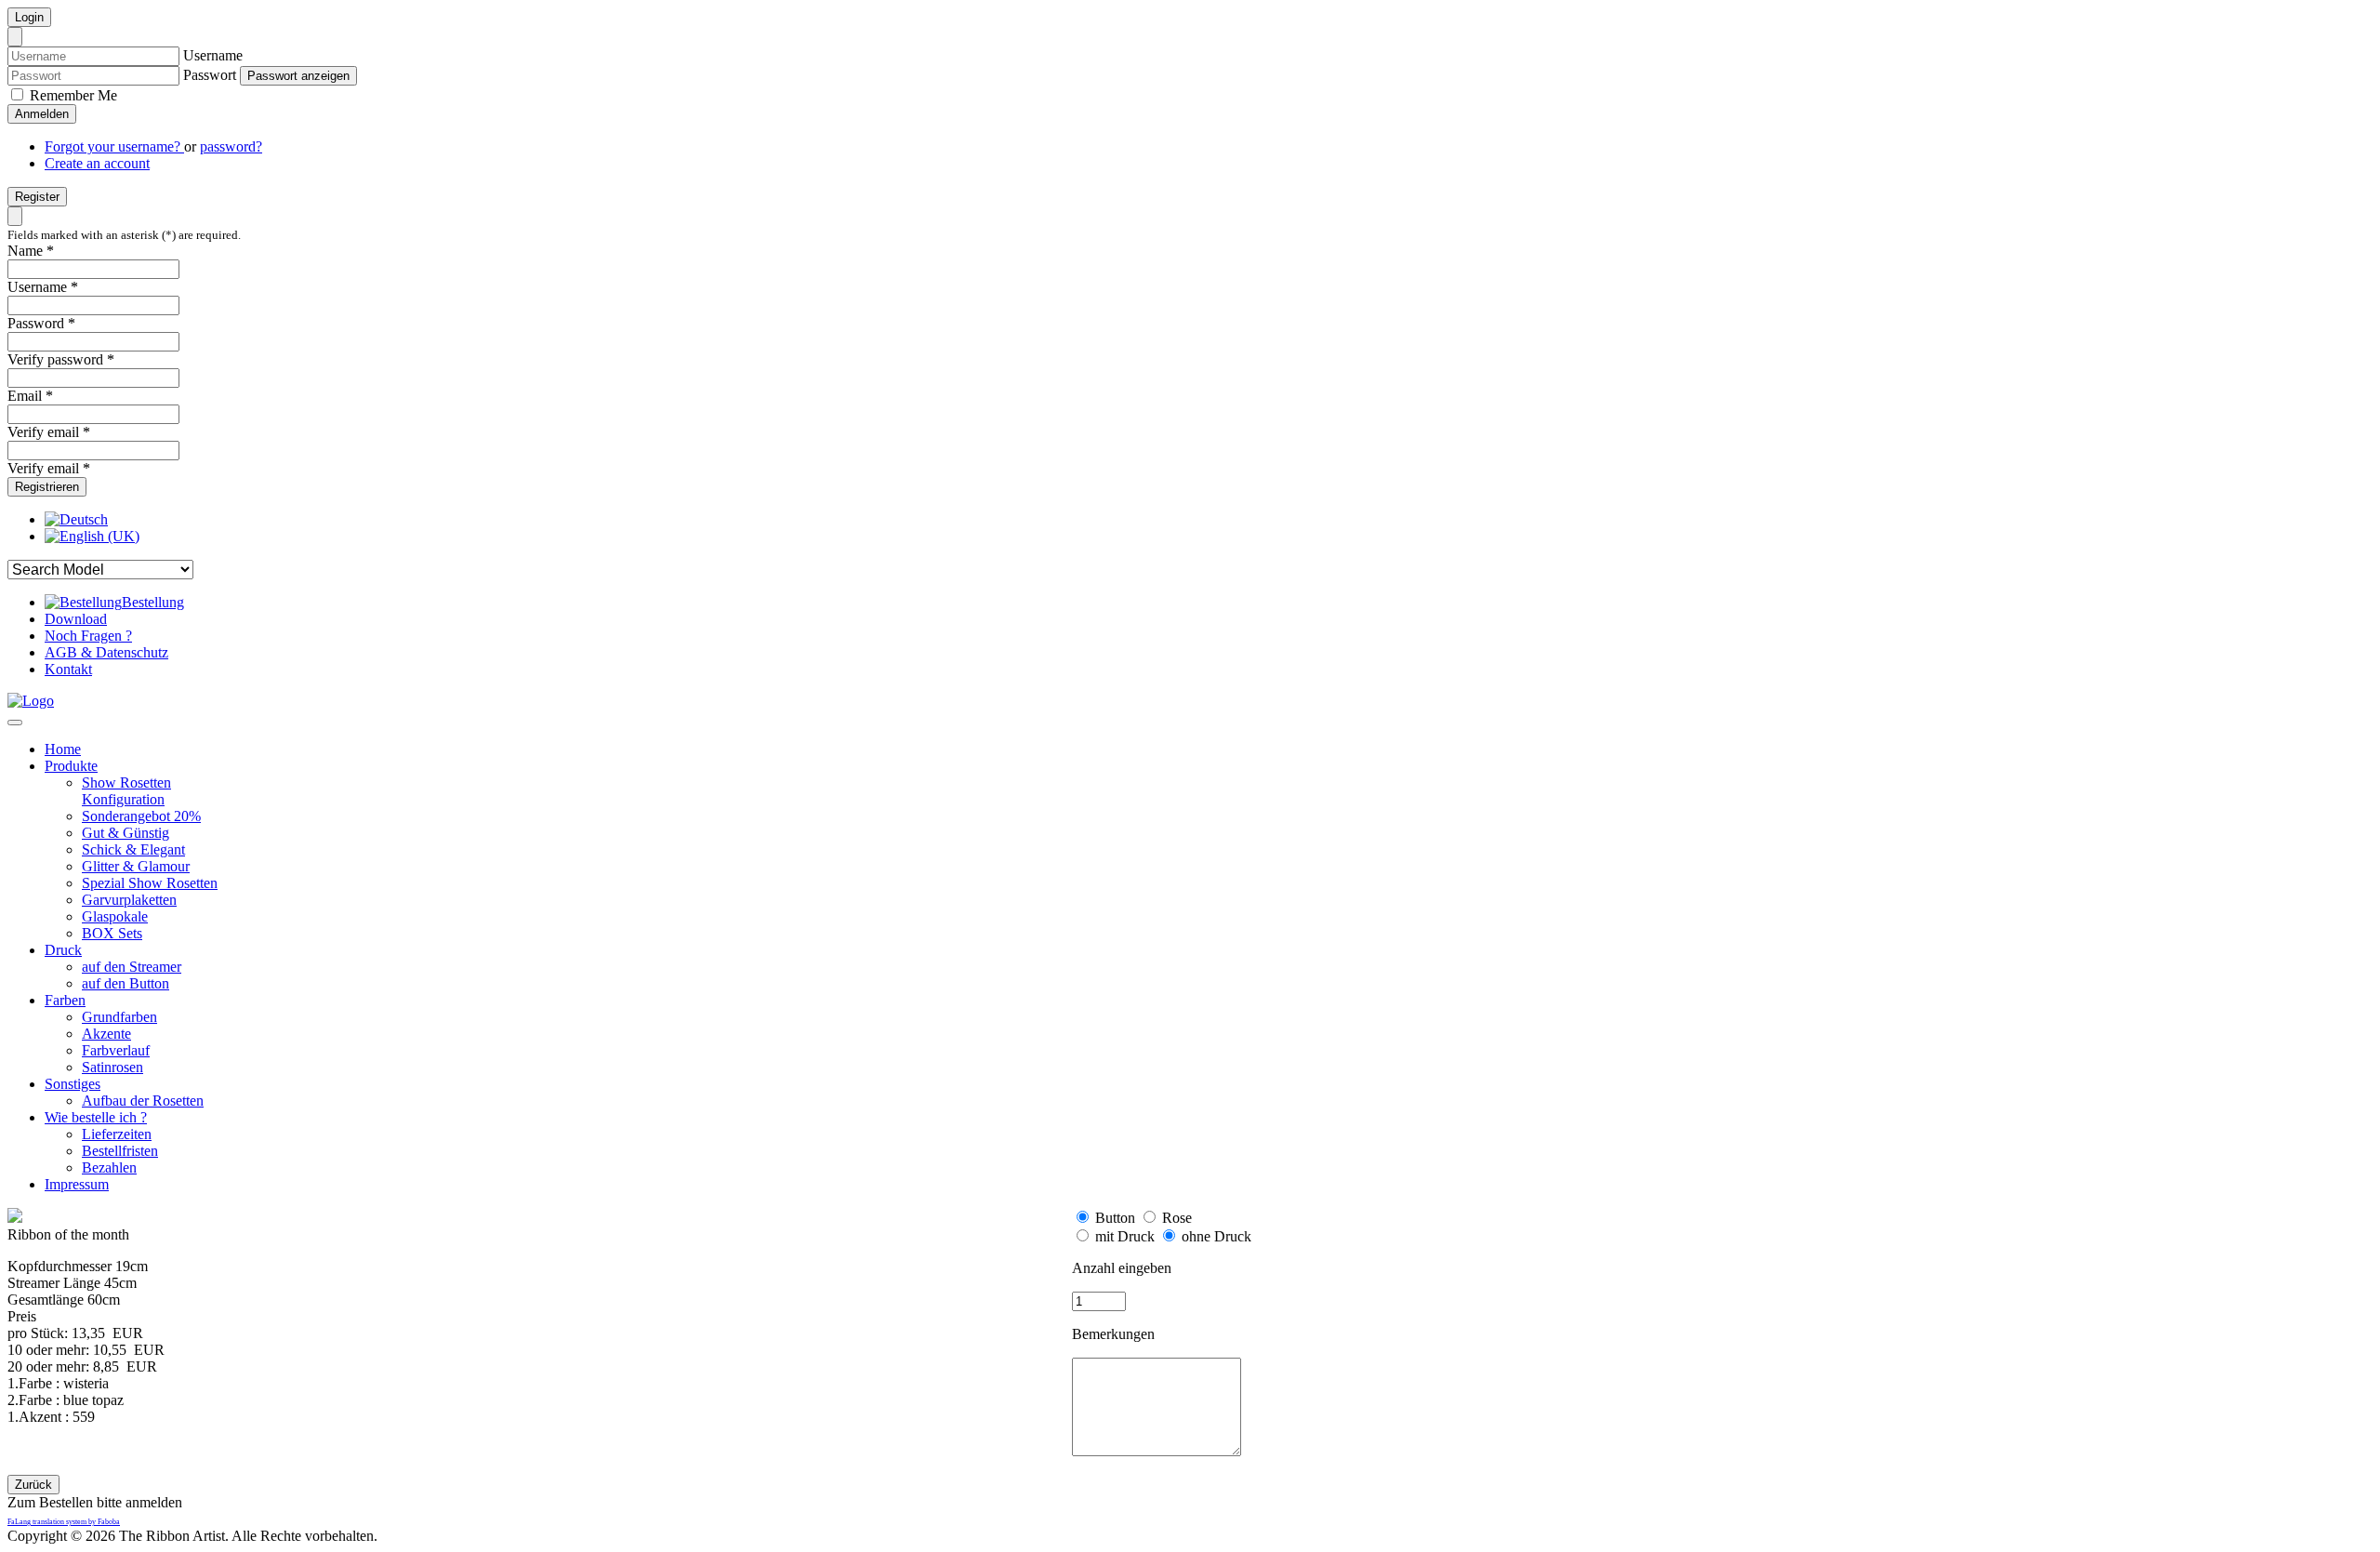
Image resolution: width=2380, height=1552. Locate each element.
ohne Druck (1216, 1236)
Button (1115, 1218)
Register (37, 197)
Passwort (210, 75)
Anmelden (42, 114)
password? (231, 146)
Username (213, 55)
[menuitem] (63, 749)
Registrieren (47, 487)
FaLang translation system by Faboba (64, 1522)
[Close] (15, 37)
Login (29, 17)
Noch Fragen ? (88, 636)
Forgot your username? (114, 146)
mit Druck (1125, 1236)
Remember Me (72, 95)
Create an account (97, 163)
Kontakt (68, 669)
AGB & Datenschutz (106, 652)
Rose (1177, 1218)
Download (76, 619)
